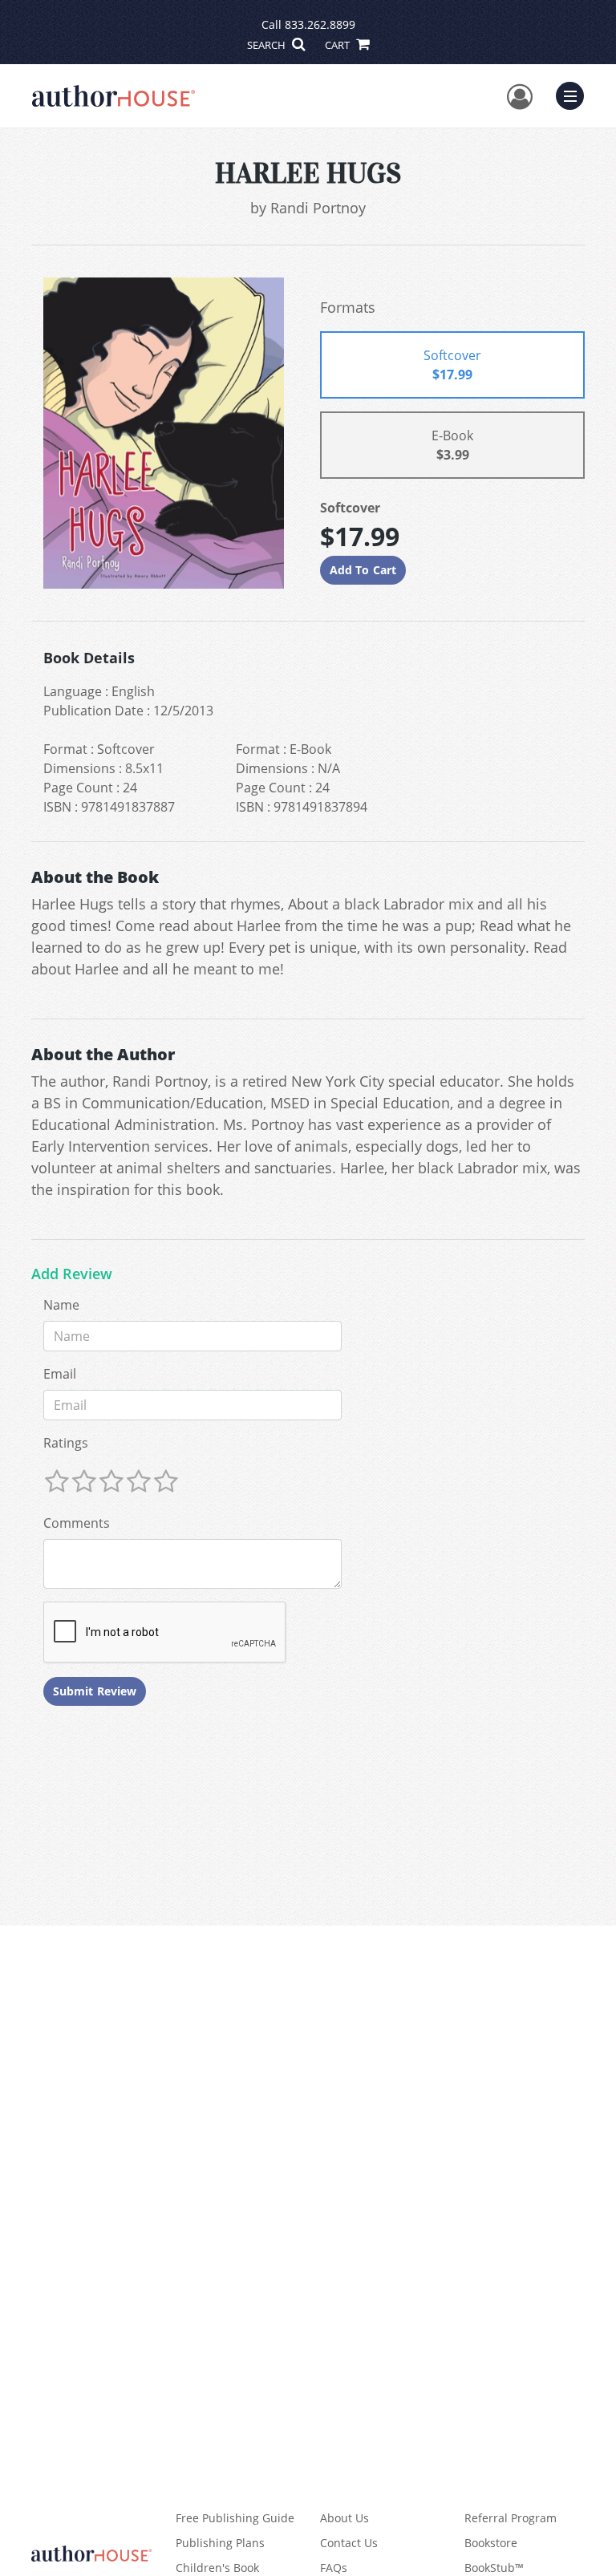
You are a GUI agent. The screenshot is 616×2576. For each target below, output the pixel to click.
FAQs (334, 2568)
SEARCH (267, 45)
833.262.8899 (320, 24)
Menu (575, 94)
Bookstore (491, 2543)
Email (60, 1374)
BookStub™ (494, 2568)
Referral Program (511, 2518)
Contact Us (349, 2543)
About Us (344, 2518)
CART (338, 45)
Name (61, 1305)
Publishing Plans (220, 2543)
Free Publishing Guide (235, 2518)
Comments (77, 1523)
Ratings (66, 1443)
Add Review (72, 1274)
